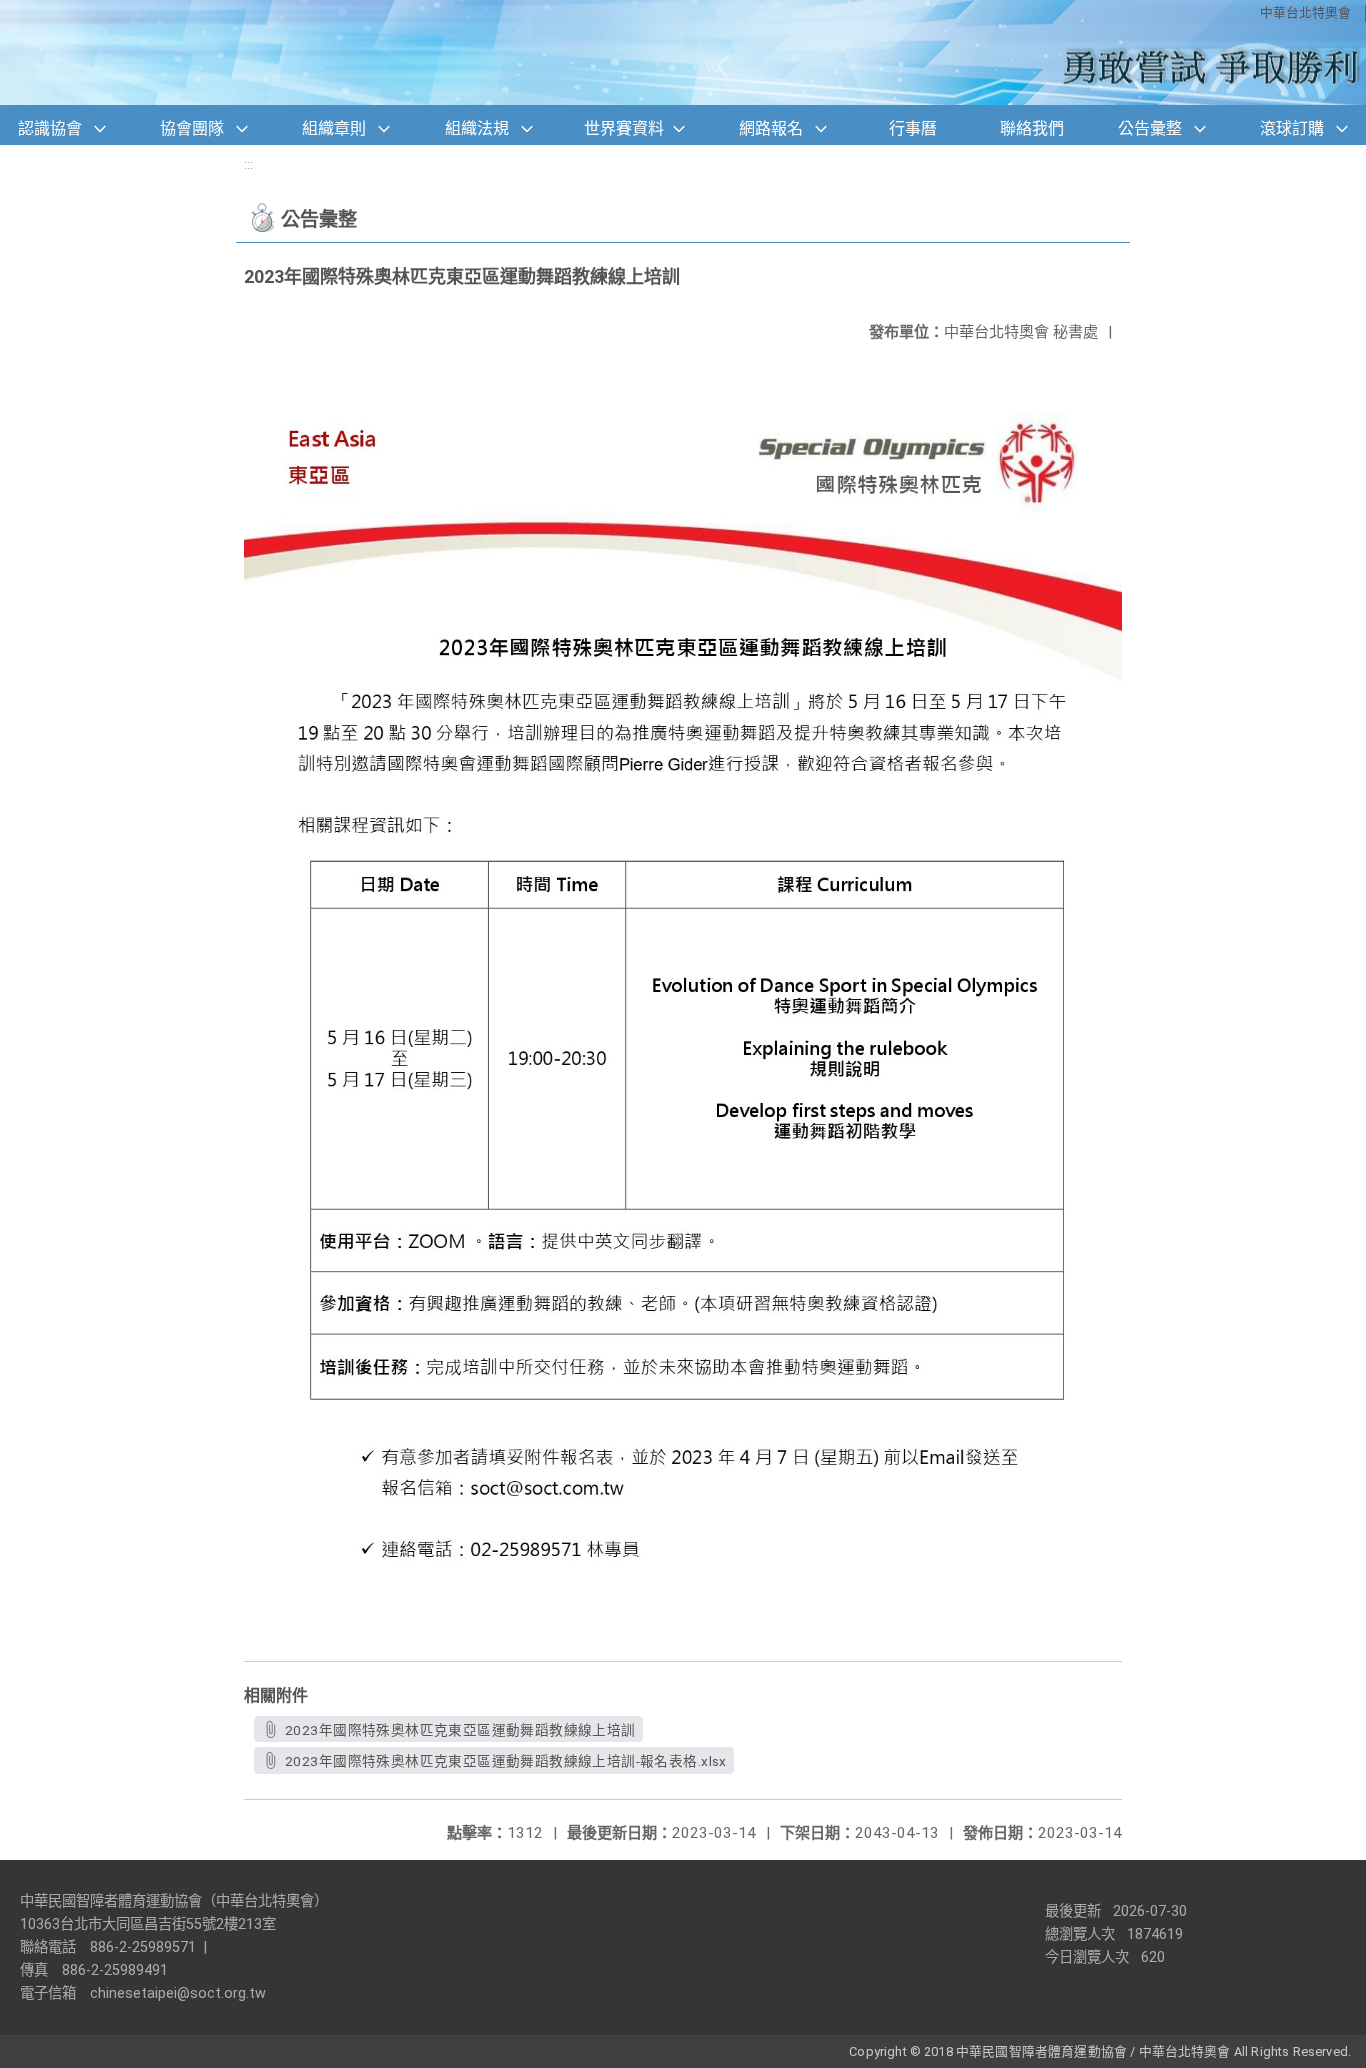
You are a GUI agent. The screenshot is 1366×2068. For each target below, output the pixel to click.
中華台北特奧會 (1305, 12)
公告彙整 (1150, 128)
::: (248, 164)
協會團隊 (192, 128)
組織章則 (334, 128)
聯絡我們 (1032, 128)
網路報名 (771, 128)
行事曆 (913, 128)
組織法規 (477, 128)
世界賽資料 (624, 128)
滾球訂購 (1292, 128)
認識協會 (50, 128)
